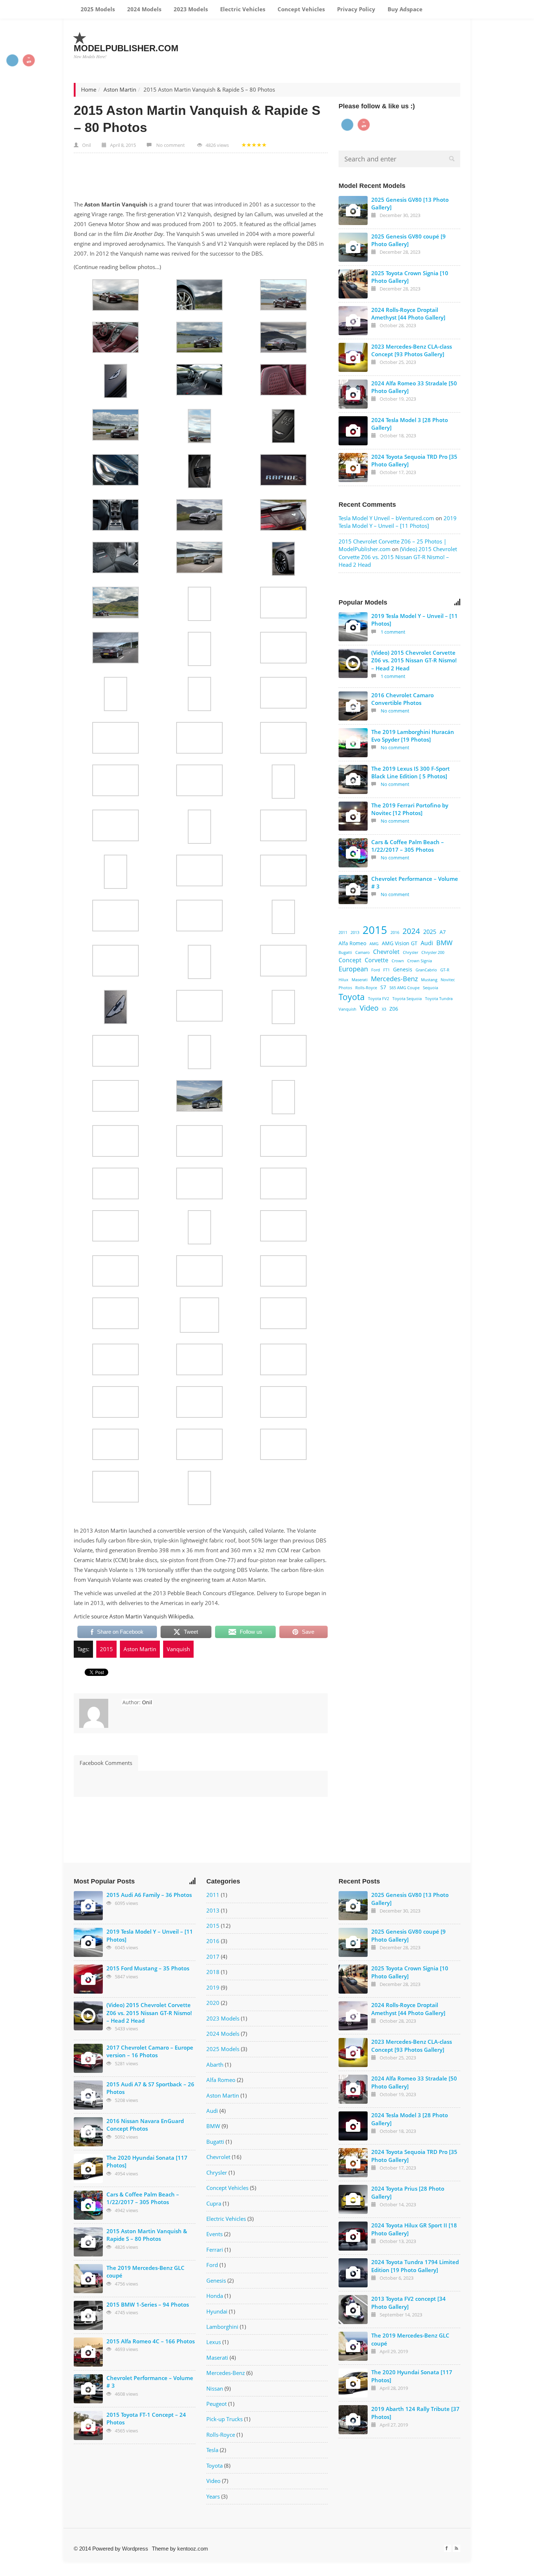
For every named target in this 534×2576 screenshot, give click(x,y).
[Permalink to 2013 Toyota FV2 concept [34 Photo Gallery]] (353, 2310)
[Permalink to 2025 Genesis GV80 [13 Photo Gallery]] (353, 210)
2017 (213, 1957)
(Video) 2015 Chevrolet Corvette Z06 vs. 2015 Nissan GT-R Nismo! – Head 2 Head (398, 557)
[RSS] (457, 2548)
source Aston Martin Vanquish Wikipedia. (143, 1616)
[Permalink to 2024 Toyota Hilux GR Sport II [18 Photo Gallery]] (353, 2236)
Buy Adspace (404, 9)
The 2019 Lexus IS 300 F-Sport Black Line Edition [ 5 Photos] (410, 772)
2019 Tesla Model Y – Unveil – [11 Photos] (398, 522)
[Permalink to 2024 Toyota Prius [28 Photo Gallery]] (353, 2199)
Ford (376, 970)
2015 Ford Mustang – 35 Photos (148, 1968)
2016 (395, 932)
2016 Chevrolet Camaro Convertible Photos (402, 699)
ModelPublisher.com (126, 48)
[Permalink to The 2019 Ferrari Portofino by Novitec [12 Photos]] (353, 816)
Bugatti (345, 952)
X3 (384, 1009)
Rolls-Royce (366, 988)
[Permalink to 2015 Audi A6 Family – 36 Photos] (88, 1906)
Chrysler (410, 952)
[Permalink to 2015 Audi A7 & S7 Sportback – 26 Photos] (88, 2095)
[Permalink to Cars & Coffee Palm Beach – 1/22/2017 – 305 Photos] (353, 853)
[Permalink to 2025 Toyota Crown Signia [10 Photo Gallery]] (353, 284)
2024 (411, 931)
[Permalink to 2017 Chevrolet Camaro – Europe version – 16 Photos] (88, 2058)
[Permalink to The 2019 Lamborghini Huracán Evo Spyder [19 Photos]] (353, 743)
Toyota (352, 997)
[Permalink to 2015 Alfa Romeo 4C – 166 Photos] (88, 2352)
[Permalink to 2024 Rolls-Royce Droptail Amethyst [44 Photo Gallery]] (353, 321)
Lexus (214, 2342)
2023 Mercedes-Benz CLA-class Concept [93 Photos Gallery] (412, 350)
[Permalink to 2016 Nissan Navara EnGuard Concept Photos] (88, 2132)
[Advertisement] (328, 43)
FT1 (387, 970)
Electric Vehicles (242, 9)
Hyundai (217, 2311)
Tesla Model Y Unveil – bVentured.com (386, 518)
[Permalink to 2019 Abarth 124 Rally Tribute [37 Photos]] (353, 2420)
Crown (398, 961)
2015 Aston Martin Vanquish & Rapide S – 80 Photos (147, 2235)
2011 (343, 932)
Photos (345, 988)
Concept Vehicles (300, 9)
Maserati (360, 980)
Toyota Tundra (439, 999)
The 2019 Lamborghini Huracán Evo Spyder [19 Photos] (413, 736)
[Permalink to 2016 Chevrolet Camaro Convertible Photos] (353, 706)
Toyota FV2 (379, 999)
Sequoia (430, 988)
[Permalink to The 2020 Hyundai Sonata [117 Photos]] (88, 2168)
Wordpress (135, 2549)
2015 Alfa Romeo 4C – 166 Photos (151, 2341)
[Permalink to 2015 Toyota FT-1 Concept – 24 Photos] (88, 2425)
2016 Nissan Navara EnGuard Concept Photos (145, 2125)
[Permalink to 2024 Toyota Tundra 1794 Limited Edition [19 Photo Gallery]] (353, 2273)
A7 (443, 932)
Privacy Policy (355, 9)
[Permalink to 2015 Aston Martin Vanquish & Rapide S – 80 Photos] (88, 2242)
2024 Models (143, 9)
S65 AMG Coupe (404, 988)
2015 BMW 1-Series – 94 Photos (148, 2304)
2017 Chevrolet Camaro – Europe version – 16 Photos (150, 2051)
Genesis (403, 969)
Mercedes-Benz (394, 978)
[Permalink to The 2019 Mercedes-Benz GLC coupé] (88, 2279)
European (353, 969)
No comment (171, 145)
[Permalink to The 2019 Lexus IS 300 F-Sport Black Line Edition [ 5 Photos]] (353, 779)
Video (369, 1008)
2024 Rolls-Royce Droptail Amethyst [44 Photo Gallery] (408, 314)
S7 (383, 987)
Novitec (448, 980)
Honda (215, 2296)
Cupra (214, 2203)
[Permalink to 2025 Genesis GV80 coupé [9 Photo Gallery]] (353, 247)
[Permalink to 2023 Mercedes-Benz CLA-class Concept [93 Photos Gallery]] (353, 357)
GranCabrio (426, 970)
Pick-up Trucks (224, 2419)
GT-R (445, 970)
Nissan (215, 2388)
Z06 (394, 1009)
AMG (374, 944)
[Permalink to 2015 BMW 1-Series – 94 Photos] (88, 2315)
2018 (213, 1972)
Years (213, 2496)
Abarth (215, 2065)
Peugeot (217, 2404)
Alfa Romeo (352, 943)
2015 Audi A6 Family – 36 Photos (149, 1895)
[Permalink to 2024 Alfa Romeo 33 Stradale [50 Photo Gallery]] (353, 394)
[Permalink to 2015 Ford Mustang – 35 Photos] (88, 1979)
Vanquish (178, 1649)
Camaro (363, 952)
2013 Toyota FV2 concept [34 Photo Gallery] (408, 2302)
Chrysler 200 (433, 952)
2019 (213, 1987)
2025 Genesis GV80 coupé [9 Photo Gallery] (408, 240)
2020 (213, 2003)
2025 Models (97, 9)
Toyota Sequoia (407, 999)
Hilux (343, 980)
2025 (430, 932)
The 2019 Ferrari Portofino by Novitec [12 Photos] (410, 809)
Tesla (212, 2450)
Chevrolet (386, 952)
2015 (106, 1649)
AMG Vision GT (400, 943)
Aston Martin (120, 89)
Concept (350, 960)
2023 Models (190, 9)
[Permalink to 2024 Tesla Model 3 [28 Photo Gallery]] (353, 431)
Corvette (377, 960)
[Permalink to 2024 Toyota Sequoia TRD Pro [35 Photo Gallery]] (353, 468)
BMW (444, 942)
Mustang (429, 980)
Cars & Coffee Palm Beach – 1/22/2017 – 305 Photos (408, 846)
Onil (86, 145)
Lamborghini (222, 2327)
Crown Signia (420, 961)
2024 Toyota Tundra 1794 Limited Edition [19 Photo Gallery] (415, 2266)
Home (89, 89)
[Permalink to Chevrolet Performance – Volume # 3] (353, 890)
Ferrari (215, 2250)
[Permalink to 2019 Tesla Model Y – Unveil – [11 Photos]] (353, 627)
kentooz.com (193, 2549)
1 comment (393, 632)
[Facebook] (448, 2548)
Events (215, 2234)
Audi (427, 943)
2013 (355, 932)
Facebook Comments (106, 1763)
